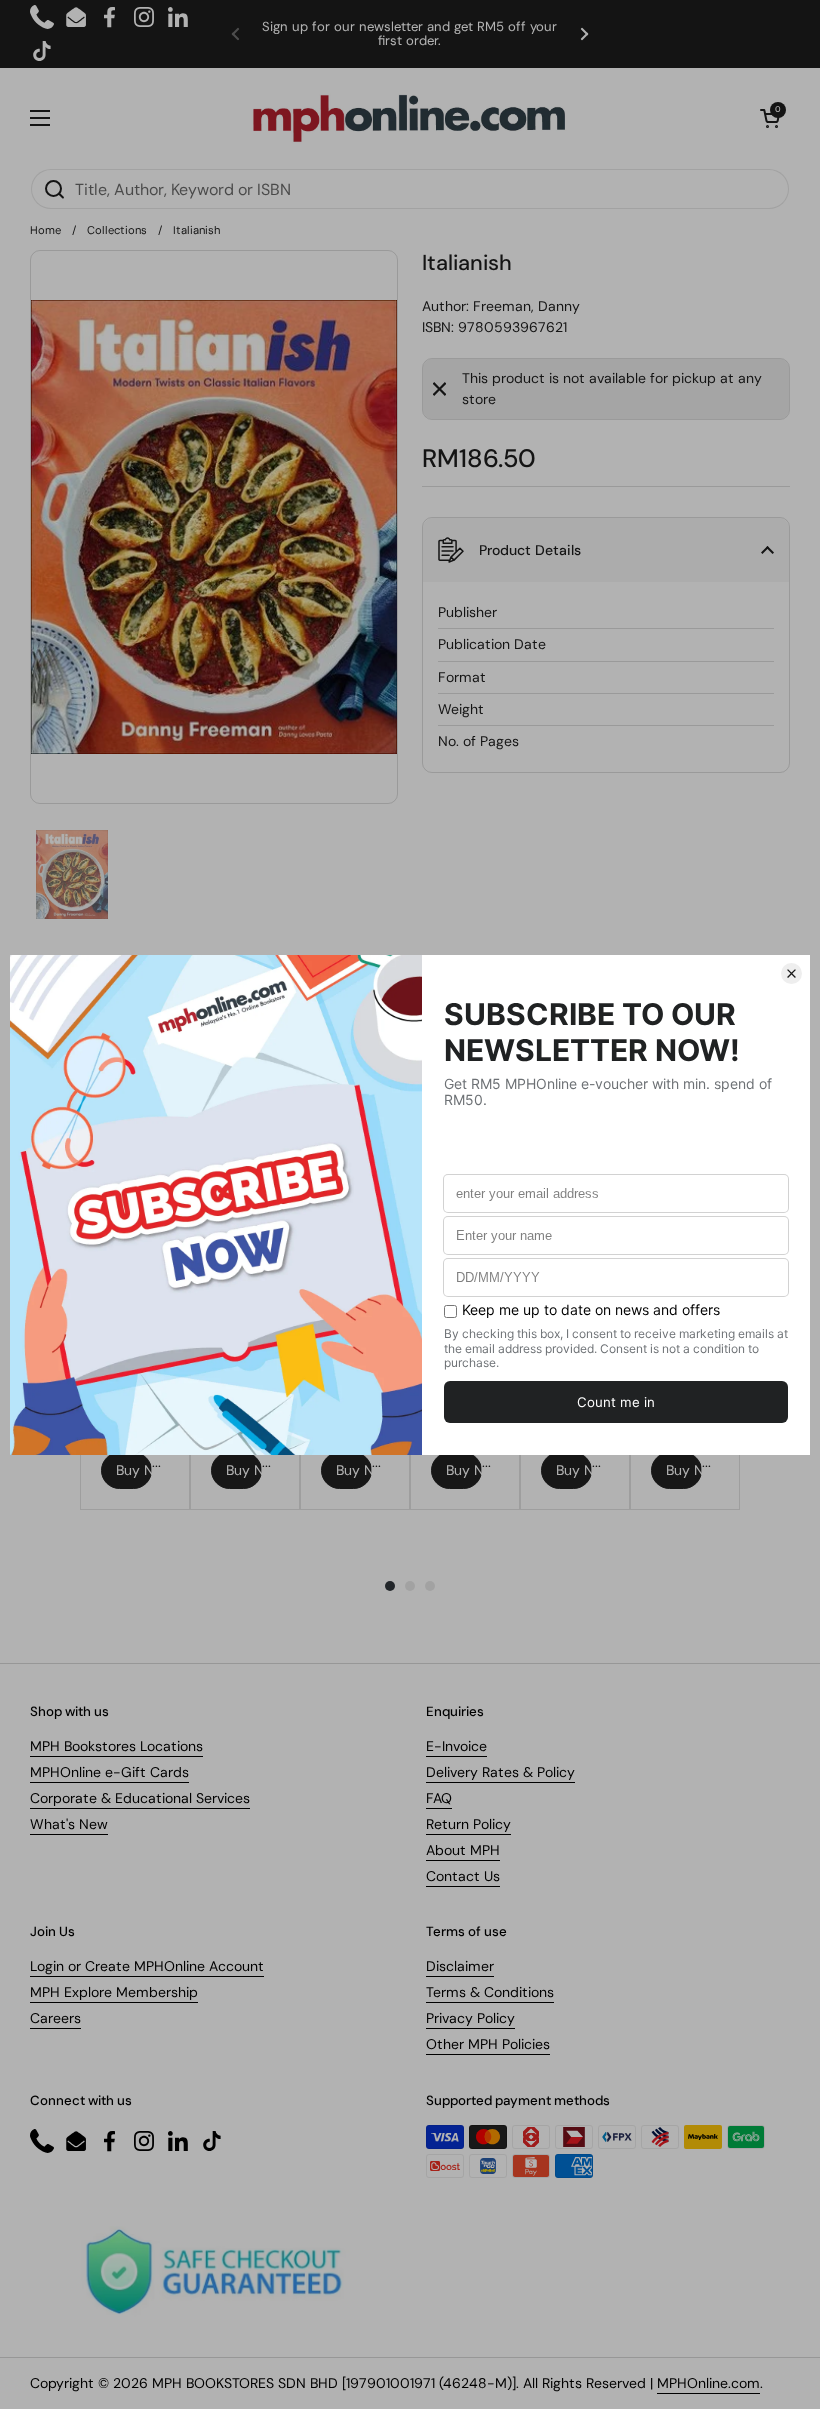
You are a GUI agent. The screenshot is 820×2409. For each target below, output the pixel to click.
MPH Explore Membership (114, 1992)
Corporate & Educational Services (140, 1798)
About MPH (463, 1850)
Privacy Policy (470, 2018)
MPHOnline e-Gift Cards (109, 1772)
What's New (69, 1824)
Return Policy (468, 1824)
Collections (117, 230)
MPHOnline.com (708, 2383)
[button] (770, 118)
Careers (55, 2018)
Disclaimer (460, 1966)
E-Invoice (456, 1746)
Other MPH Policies (488, 2044)
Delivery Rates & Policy (500, 1772)
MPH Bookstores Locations (116, 1746)
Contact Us (463, 1876)
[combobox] (410, 189)
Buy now (134, 1470)
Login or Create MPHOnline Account (147, 1966)
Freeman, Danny (526, 306)
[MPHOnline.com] (409, 118)
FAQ (439, 1798)
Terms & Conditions (490, 1992)
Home (45, 230)
